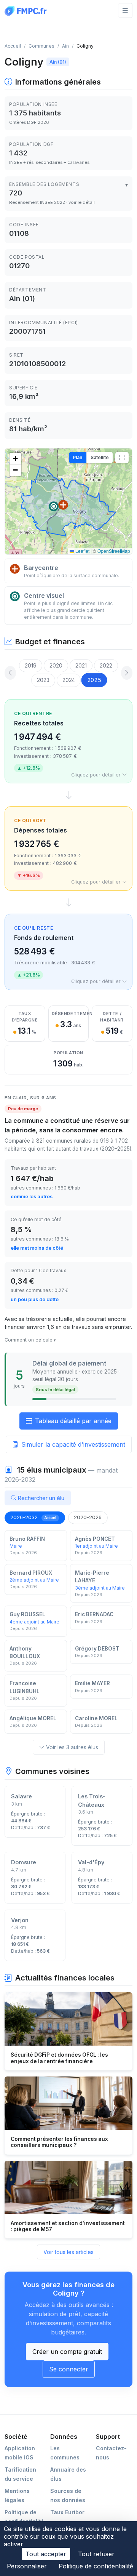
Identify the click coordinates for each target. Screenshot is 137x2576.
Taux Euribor (67, 2512)
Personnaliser (27, 2566)
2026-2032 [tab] (33, 1517)
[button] (63, 505)
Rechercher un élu (41, 1498)
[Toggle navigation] (125, 10)
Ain (65, 46)
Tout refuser (96, 2554)
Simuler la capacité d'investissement (73, 1444)
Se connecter (69, 2369)
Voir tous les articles (68, 2252)
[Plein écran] (122, 458)
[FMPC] (27, 10)
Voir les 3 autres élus (72, 1747)
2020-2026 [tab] (88, 1517)
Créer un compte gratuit (67, 2352)
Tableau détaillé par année (73, 1421)
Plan (77, 457)
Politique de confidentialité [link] (96, 2566)
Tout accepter (46, 2554)
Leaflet (82, 551)
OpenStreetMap (114, 551)
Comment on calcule (29, 1340)
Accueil (13, 46)
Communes (41, 46)
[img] (68, 501)
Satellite (100, 457)
